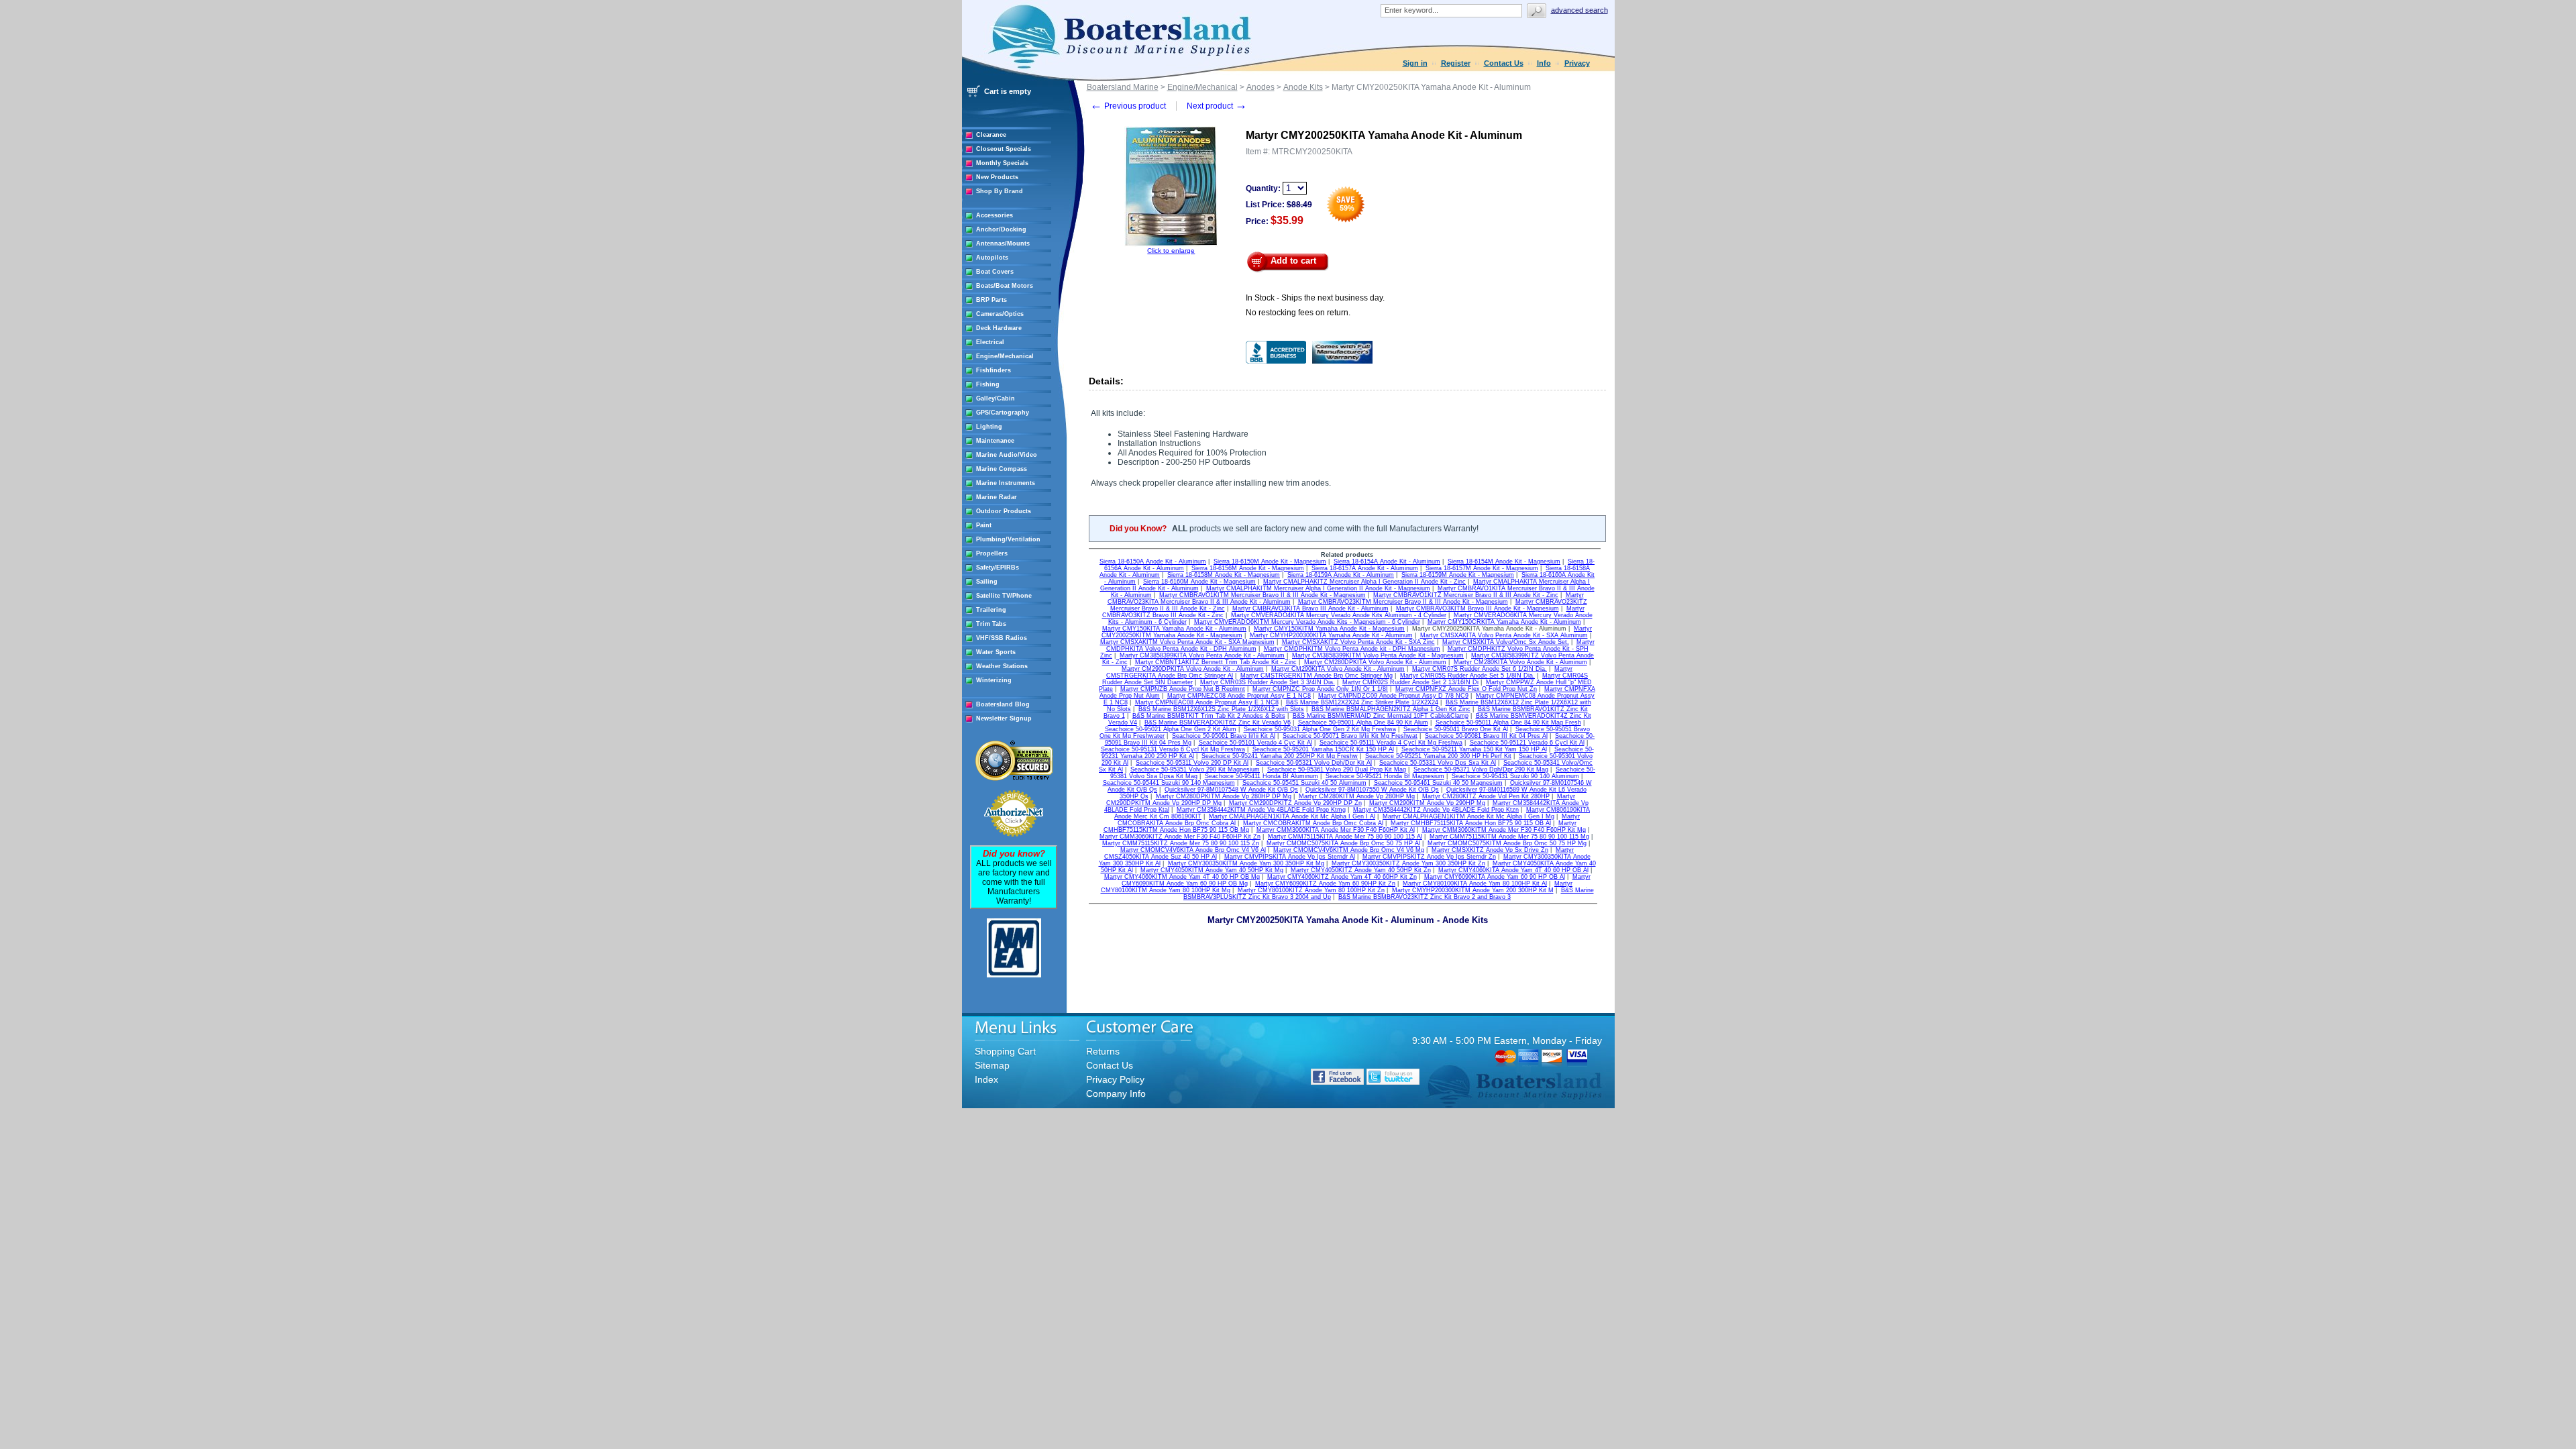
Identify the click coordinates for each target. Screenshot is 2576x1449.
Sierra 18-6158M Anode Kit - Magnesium (1224, 575)
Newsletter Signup (1004, 718)
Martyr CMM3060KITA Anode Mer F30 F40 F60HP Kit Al (1336, 830)
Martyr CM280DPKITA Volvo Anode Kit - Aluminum (1375, 662)
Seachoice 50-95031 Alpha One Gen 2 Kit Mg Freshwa (1320, 729)
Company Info (1116, 1093)
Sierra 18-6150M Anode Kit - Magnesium (1270, 561)
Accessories (995, 215)
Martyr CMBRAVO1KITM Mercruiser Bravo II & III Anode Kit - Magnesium (1263, 595)
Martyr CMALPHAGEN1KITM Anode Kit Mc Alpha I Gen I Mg (1468, 816)
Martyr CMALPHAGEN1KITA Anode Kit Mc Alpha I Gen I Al (1292, 816)
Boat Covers (995, 272)
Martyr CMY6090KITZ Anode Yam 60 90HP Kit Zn (1325, 883)
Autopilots (992, 258)
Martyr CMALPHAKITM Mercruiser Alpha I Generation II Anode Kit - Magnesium (1318, 588)
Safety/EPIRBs (998, 568)
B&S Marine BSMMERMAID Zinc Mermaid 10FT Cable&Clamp (1381, 716)
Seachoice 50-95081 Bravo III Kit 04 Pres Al (1486, 736)
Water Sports (996, 652)
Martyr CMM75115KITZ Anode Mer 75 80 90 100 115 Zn (1181, 843)
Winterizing (994, 680)
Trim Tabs (991, 624)
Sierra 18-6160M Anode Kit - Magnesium (1199, 582)
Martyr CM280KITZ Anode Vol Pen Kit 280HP (1486, 796)
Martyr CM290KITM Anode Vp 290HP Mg (1427, 803)
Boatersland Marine (1123, 87)
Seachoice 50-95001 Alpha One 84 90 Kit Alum (1363, 722)
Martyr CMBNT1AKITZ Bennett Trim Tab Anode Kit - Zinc (1216, 662)
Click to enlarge (1171, 251)
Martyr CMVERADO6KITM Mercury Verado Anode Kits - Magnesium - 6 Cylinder (1307, 622)
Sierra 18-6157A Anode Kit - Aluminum (1365, 568)
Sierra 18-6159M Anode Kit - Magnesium (1458, 575)
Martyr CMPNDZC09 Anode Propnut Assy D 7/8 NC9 (1393, 696)
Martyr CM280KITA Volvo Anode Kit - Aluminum (1520, 662)
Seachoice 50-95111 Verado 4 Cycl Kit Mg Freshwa (1391, 743)
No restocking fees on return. (1298, 313)
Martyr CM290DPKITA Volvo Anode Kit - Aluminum (1193, 669)
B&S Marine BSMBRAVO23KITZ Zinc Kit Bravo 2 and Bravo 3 (1425, 897)
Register (1456, 63)
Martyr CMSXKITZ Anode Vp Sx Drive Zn (1490, 850)
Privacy (1577, 63)
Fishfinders (994, 370)
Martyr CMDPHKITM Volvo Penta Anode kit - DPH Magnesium (1352, 649)
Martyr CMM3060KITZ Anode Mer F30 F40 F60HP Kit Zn (1180, 837)
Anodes (1260, 87)
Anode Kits (1303, 87)
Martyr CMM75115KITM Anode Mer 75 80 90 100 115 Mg (1509, 837)
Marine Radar (997, 497)
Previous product (1128, 106)
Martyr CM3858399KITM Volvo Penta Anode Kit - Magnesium (1378, 655)
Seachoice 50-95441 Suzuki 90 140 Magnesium (1169, 783)
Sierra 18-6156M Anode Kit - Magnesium (1248, 568)
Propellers (992, 553)
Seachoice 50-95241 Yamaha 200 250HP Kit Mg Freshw (1280, 756)
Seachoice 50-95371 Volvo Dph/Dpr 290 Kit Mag (1481, 769)
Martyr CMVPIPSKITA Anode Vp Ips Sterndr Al (1290, 857)
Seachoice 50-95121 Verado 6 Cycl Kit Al (1527, 743)
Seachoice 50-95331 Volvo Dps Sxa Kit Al (1438, 763)
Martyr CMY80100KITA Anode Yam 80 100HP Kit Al (1475, 883)
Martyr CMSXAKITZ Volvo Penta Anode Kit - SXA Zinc (1358, 642)
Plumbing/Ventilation (1008, 539)
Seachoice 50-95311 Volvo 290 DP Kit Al (1192, 763)
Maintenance (995, 441)
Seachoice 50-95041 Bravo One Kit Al (1456, 729)
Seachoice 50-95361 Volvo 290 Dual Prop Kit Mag (1337, 769)
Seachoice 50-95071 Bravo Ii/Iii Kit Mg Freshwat (1350, 736)
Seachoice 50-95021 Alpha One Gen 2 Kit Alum (1171, 729)
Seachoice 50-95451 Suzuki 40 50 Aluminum (1304, 783)
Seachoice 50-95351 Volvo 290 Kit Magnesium (1195, 769)
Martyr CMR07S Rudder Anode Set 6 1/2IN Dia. (1480, 669)
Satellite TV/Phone (1004, 596)
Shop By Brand (1000, 191)
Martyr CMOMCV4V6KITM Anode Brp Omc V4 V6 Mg (1349, 850)
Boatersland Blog (1003, 704)
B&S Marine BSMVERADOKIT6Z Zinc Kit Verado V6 (1218, 722)
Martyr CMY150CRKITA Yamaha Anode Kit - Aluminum (1504, 622)
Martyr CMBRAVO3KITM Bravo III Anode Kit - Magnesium (1478, 608)
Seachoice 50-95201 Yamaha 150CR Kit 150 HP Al (1323, 749)
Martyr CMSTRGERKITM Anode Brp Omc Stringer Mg (1317, 676)
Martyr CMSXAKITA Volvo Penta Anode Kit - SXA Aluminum (1504, 635)
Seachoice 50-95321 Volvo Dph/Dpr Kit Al (1314, 763)
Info (1544, 63)
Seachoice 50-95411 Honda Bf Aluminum (1262, 776)
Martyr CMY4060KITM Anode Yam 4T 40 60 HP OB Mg (1182, 877)
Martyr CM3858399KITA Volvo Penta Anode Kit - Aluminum (1202, 655)
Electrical (990, 342)
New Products (997, 177)
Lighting (989, 427)
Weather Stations (1002, 666)
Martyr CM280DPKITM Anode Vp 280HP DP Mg (1224, 796)
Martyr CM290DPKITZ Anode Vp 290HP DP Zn (1295, 803)
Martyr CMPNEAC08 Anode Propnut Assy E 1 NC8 (1207, 702)
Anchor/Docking (1001, 229)
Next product (1217, 106)
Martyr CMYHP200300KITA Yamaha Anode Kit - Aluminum (1331, 635)
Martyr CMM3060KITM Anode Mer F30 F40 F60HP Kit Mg (1504, 830)
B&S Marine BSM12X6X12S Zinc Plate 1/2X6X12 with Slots (1221, 709)
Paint (984, 525)
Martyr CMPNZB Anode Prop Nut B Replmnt (1183, 689)
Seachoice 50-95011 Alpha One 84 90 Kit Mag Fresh (1508, 722)
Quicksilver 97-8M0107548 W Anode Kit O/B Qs (1231, 790)
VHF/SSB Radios (1002, 638)
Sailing (987, 582)
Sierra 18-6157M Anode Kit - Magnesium (1482, 568)
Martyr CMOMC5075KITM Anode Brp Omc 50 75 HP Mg (1507, 843)
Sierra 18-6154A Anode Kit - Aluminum (1387, 561)
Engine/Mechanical (1005, 356)
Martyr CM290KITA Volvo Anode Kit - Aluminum (1338, 669)
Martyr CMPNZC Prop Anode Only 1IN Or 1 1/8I (1320, 689)
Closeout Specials (1004, 149)
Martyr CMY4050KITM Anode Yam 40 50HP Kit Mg (1212, 870)
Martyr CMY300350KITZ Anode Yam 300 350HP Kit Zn (1408, 863)
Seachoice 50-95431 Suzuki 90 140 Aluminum (1515, 776)
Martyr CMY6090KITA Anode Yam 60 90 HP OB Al (1495, 877)
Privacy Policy (1115, 1079)
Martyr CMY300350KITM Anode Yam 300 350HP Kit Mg (1246, 863)
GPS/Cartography (1003, 413)
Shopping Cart (1005, 1051)
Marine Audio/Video (1007, 455)
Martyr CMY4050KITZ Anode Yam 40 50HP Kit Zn (1361, 870)
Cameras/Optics (1000, 314)
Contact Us (1504, 63)
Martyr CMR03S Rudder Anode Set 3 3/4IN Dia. (1268, 682)
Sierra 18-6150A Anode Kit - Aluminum (1153, 561)
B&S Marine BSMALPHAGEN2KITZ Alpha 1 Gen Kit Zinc (1391, 709)
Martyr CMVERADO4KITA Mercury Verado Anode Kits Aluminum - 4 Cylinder (1339, 615)
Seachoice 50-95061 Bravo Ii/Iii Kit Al (1224, 736)
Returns (1103, 1051)
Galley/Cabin (996, 398)
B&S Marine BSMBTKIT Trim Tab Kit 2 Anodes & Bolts (1209, 716)
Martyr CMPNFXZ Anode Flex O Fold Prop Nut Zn (1466, 689)
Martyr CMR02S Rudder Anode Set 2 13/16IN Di (1410, 682)
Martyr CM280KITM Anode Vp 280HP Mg (1357, 796)
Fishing (988, 384)
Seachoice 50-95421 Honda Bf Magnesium (1385, 776)
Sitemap (992, 1065)
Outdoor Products (1004, 511)
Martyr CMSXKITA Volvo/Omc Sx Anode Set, (1506, 642)
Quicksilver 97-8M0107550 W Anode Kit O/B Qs (1372, 790)
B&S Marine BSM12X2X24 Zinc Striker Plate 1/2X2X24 (1362, 702)
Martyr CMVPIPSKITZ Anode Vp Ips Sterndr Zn (1429, 857)
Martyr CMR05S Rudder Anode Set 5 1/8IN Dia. (1467, 676)
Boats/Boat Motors (1005, 286)
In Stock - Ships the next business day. (1315, 298)
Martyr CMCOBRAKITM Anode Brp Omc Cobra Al (1313, 823)
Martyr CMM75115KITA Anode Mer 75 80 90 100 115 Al (1345, 837)
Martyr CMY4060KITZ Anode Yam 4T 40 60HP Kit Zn (1342, 877)
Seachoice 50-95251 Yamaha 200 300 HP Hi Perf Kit (1438, 756)
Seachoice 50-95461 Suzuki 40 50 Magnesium (1438, 783)
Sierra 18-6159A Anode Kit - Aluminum (1341, 575)
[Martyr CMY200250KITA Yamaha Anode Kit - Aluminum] (1171, 245)
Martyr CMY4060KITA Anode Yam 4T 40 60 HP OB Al (1513, 870)
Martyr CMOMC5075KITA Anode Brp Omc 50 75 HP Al (1343, 843)
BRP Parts (991, 300)
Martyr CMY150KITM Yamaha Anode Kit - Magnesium (1329, 629)
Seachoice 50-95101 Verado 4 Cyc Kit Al (1255, 743)
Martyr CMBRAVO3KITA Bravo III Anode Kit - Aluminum (1310, 608)
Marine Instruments (1006, 483)
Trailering (991, 610)
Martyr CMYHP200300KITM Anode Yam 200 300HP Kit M (1473, 890)
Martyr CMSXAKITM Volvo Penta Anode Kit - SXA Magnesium (1187, 642)
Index (986, 1079)
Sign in (1415, 63)
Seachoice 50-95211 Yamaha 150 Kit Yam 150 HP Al (1474, 749)
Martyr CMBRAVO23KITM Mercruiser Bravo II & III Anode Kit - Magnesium (1403, 602)
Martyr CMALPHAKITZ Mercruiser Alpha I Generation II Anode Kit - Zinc (1364, 582)
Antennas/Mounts (1003, 244)
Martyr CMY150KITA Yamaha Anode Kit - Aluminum (1174, 629)
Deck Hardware (999, 328)
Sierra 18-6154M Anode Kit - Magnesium (1504, 561)
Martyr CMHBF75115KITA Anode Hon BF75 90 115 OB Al (1471, 823)
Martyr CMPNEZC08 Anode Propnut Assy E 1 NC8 (1239, 696)
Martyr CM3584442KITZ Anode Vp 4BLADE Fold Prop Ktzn (1436, 810)
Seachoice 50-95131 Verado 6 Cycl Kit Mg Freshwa (1173, 749)
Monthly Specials (1002, 163)
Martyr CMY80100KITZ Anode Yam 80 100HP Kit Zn (1311, 890)
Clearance (991, 135)
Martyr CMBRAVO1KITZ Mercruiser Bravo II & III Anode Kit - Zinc (1466, 595)
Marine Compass (1002, 469)
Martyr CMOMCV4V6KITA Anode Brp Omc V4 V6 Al (1193, 850)
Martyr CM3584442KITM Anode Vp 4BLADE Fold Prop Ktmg (1261, 810)
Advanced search (1579, 10)
